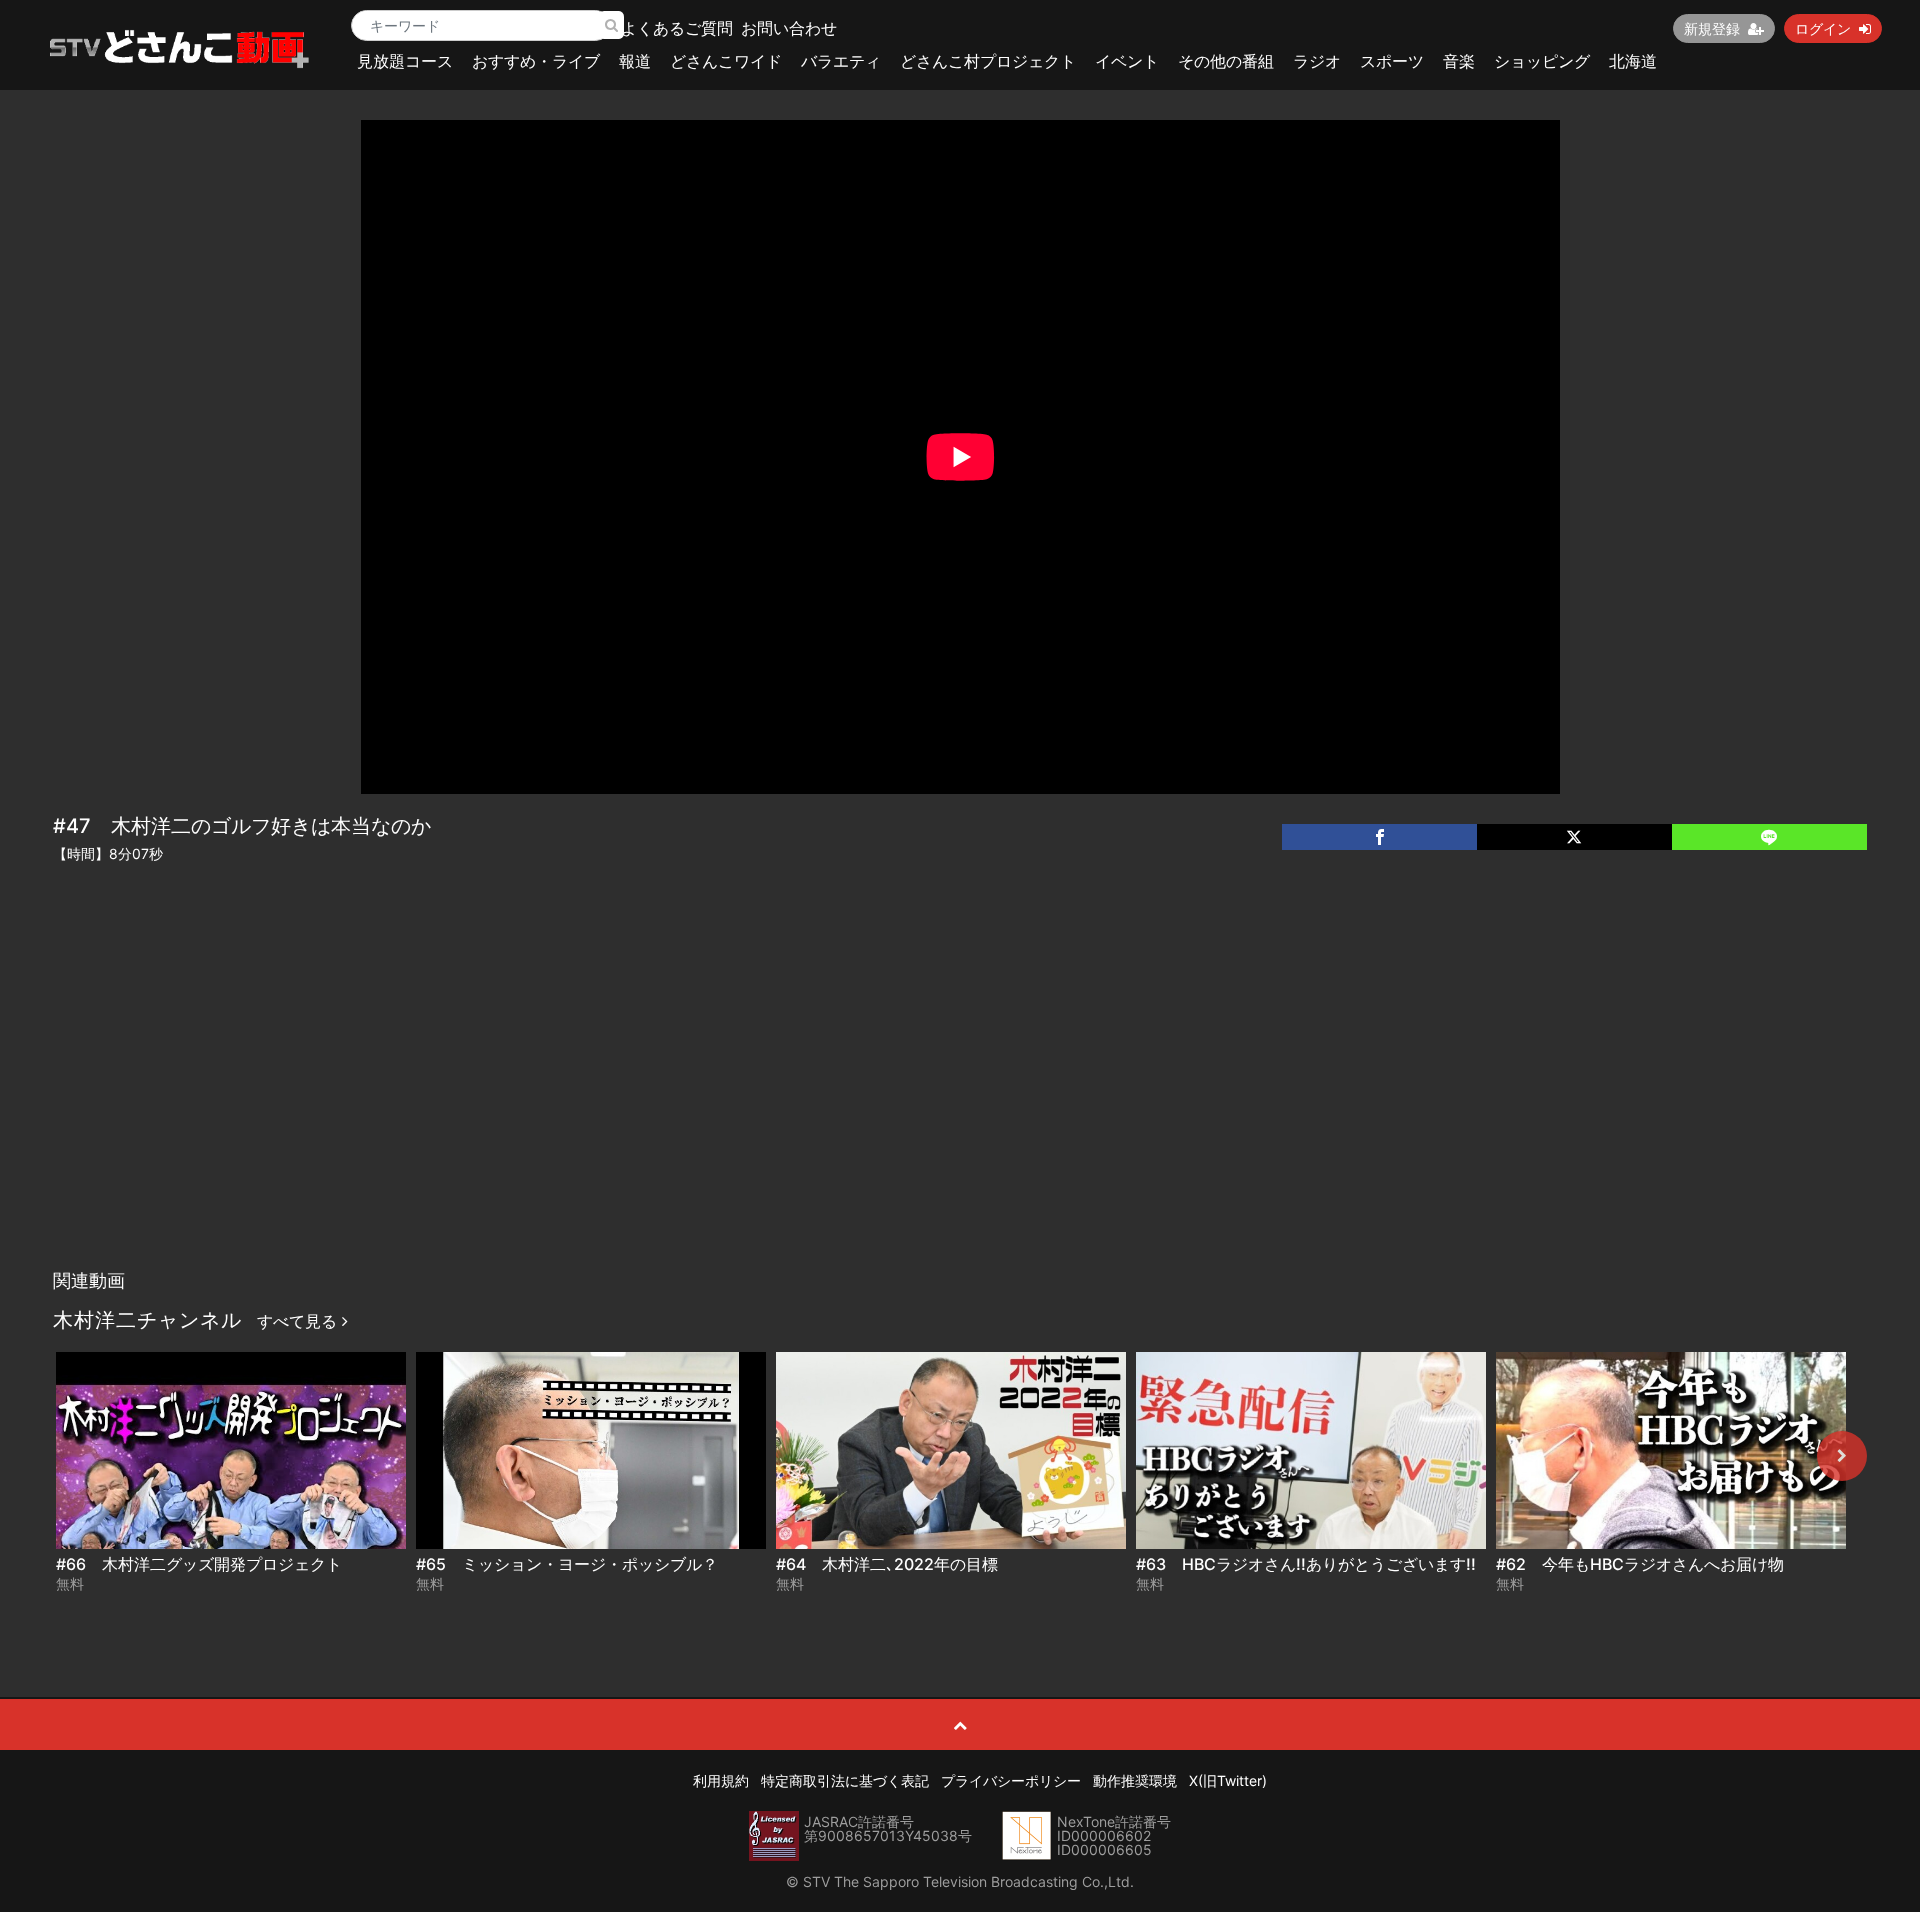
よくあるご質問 (677, 28)
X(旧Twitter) (1228, 1780)
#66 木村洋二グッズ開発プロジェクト (199, 1564)
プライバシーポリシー (1011, 1780)
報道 (635, 61)
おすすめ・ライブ (536, 61)
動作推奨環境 (1135, 1780)
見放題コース (405, 61)
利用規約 (721, 1780)
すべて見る (299, 1321)
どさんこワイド (726, 61)
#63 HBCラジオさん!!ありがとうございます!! (1306, 1564)
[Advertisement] (960, 1110)
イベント (1127, 61)
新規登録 (1712, 28)
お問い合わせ (789, 28)
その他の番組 (1226, 61)
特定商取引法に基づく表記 (845, 1780)
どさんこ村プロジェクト (988, 61)
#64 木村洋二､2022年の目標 (887, 1564)
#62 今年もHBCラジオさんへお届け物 (1640, 1564)
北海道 (1633, 61)
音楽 (1459, 61)
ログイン (1823, 28)
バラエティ (841, 61)
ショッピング (1542, 61)
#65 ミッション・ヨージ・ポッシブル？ (567, 1564)
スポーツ (1392, 61)
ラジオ (1317, 61)
